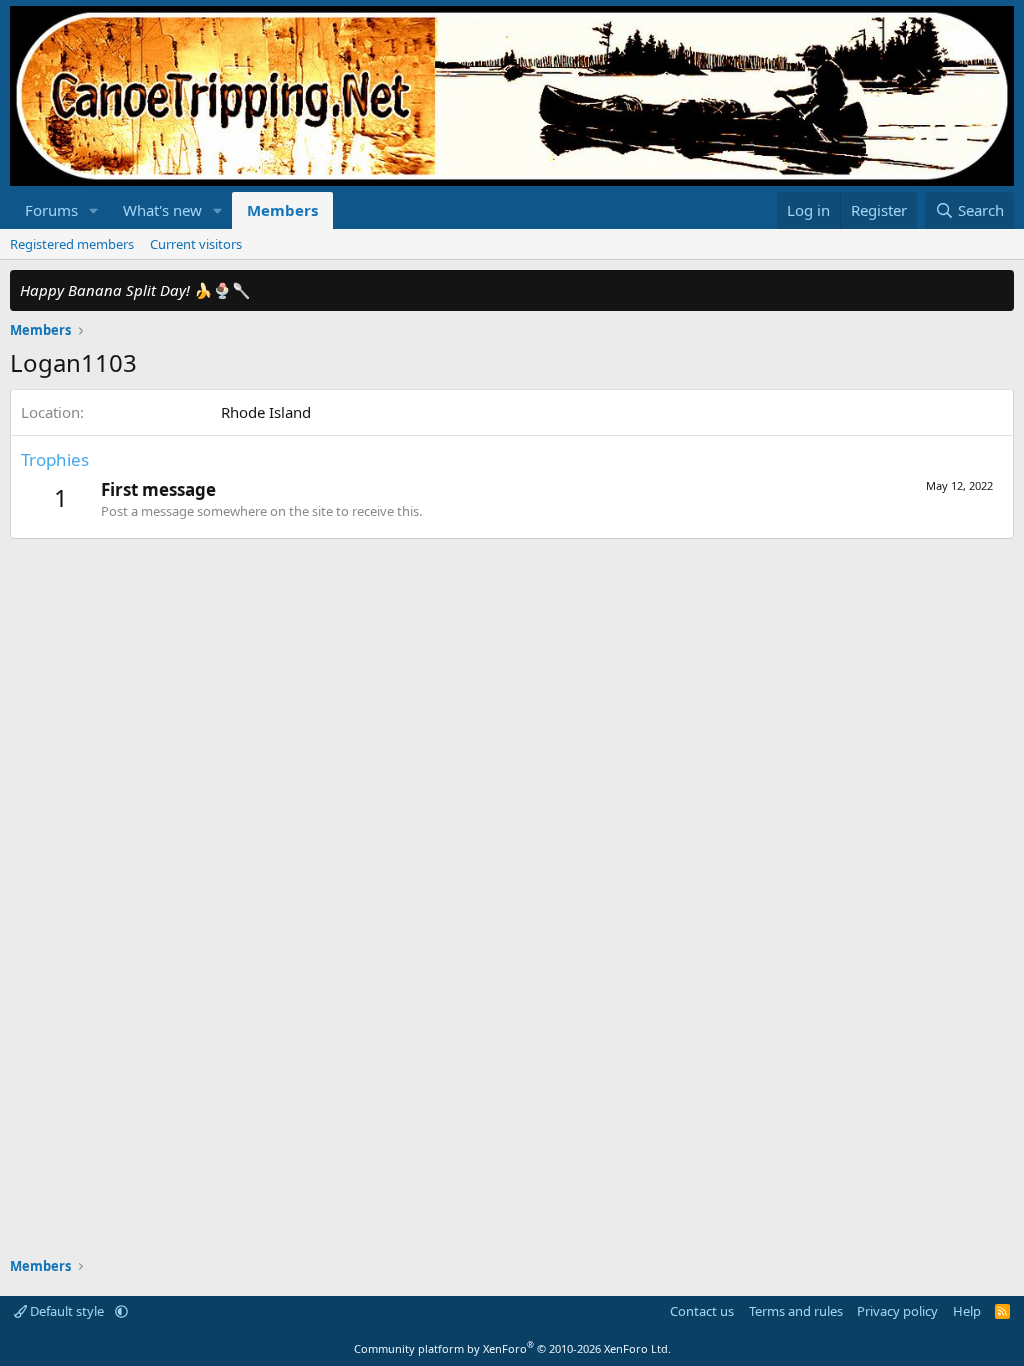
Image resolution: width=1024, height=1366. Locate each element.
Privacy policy (897, 1311)
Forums (51, 210)
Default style (67, 1311)
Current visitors (196, 244)
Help (967, 1311)
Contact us (702, 1311)
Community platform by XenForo (512, 1348)
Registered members (72, 244)
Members (282, 210)
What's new (162, 210)
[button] (94, 210)
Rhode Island (266, 412)
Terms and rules (796, 1311)
